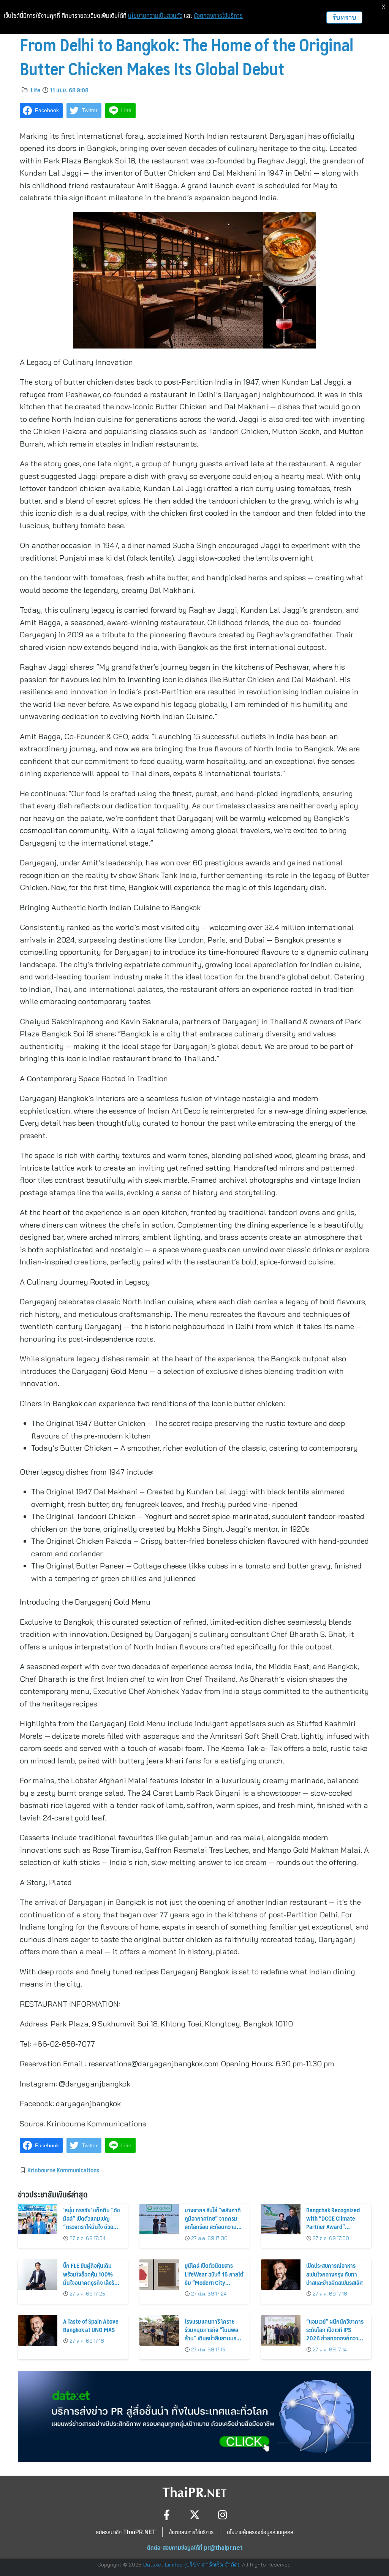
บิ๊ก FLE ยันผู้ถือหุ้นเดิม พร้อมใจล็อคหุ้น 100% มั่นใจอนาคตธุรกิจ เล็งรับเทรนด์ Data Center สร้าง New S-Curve (92, 2282)
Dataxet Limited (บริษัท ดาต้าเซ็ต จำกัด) (191, 2565)
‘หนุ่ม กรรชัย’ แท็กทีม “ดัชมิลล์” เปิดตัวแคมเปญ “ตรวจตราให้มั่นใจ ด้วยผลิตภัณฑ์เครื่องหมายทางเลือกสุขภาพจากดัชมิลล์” (92, 2227)
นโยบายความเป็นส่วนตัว (155, 16)
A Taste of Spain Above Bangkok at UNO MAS (91, 2325)
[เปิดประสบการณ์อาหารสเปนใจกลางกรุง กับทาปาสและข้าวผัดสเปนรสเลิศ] (281, 2275)
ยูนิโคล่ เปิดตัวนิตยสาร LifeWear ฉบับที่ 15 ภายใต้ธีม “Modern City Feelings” (214, 2278)
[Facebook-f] (167, 2515)
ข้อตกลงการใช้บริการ (218, 16)
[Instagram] (223, 2515)
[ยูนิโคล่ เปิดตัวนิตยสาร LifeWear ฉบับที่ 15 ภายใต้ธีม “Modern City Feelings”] (159, 2275)
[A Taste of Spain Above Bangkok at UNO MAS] (38, 2330)
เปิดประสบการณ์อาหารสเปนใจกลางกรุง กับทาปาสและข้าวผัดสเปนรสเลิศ (334, 2274)
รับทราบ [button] (344, 17)
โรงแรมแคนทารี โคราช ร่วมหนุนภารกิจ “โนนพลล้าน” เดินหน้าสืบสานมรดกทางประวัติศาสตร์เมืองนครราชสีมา (214, 2338)
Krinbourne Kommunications (63, 2170)
